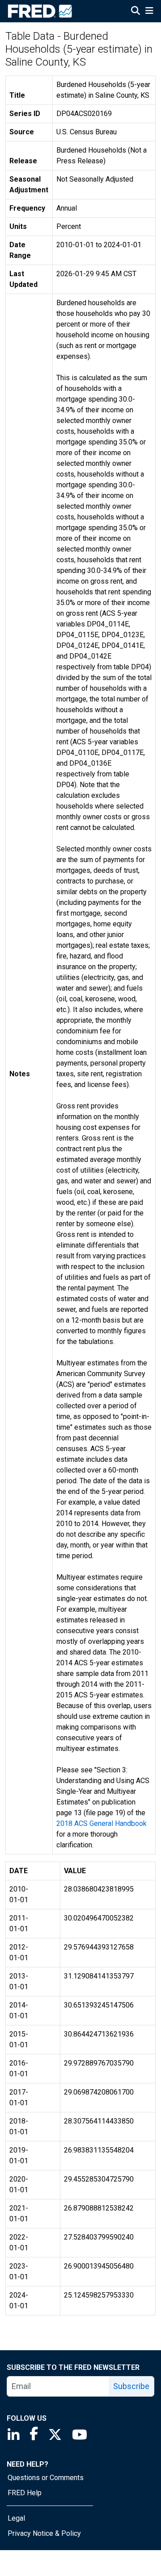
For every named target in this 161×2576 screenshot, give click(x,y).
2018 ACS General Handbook (102, 1823)
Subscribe (131, 2386)
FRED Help (25, 2493)
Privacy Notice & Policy (44, 2533)
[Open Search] (136, 12)
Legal (16, 2518)
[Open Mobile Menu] (149, 12)
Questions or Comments (46, 2478)
